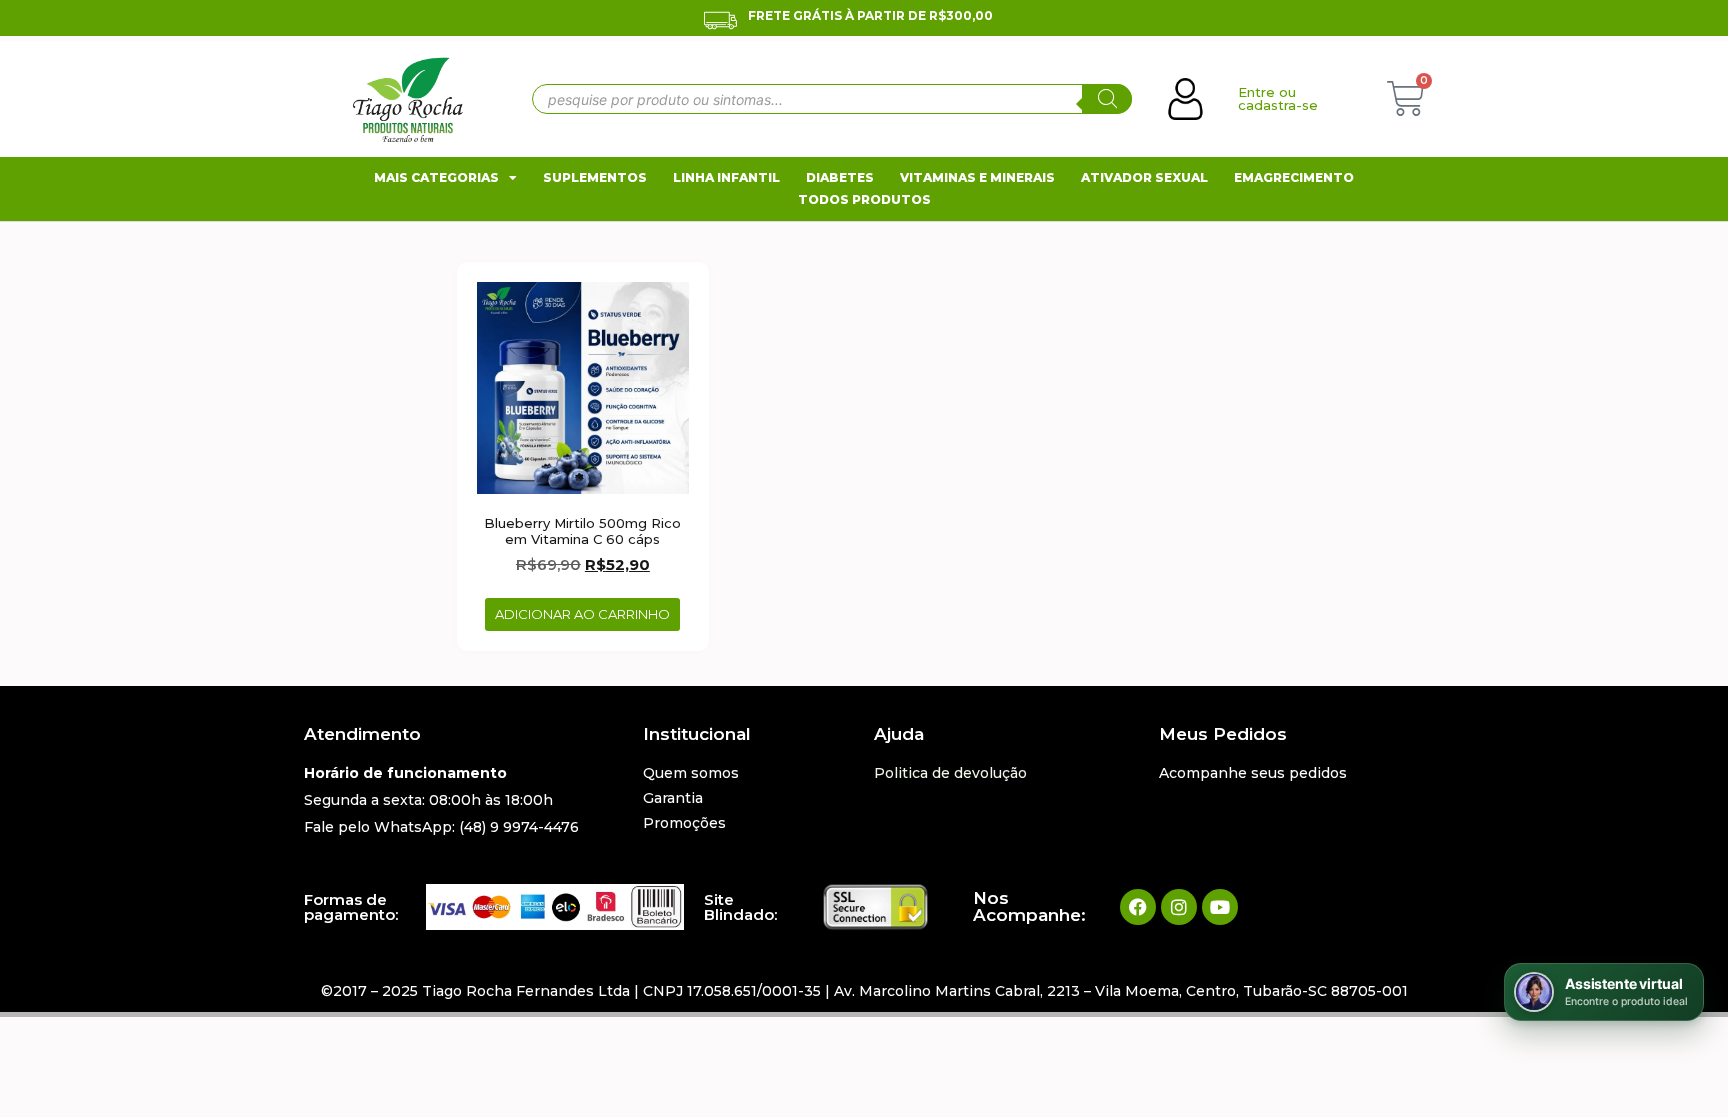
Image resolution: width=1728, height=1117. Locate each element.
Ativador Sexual (1144, 177)
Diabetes (840, 177)
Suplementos (595, 177)
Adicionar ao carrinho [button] (582, 614)
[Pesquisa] (1107, 99)
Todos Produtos (864, 199)
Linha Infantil (726, 177)
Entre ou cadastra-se (1278, 98)
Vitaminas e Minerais (977, 177)
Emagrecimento (1294, 177)
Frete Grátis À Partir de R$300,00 (870, 15)
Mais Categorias (436, 177)
